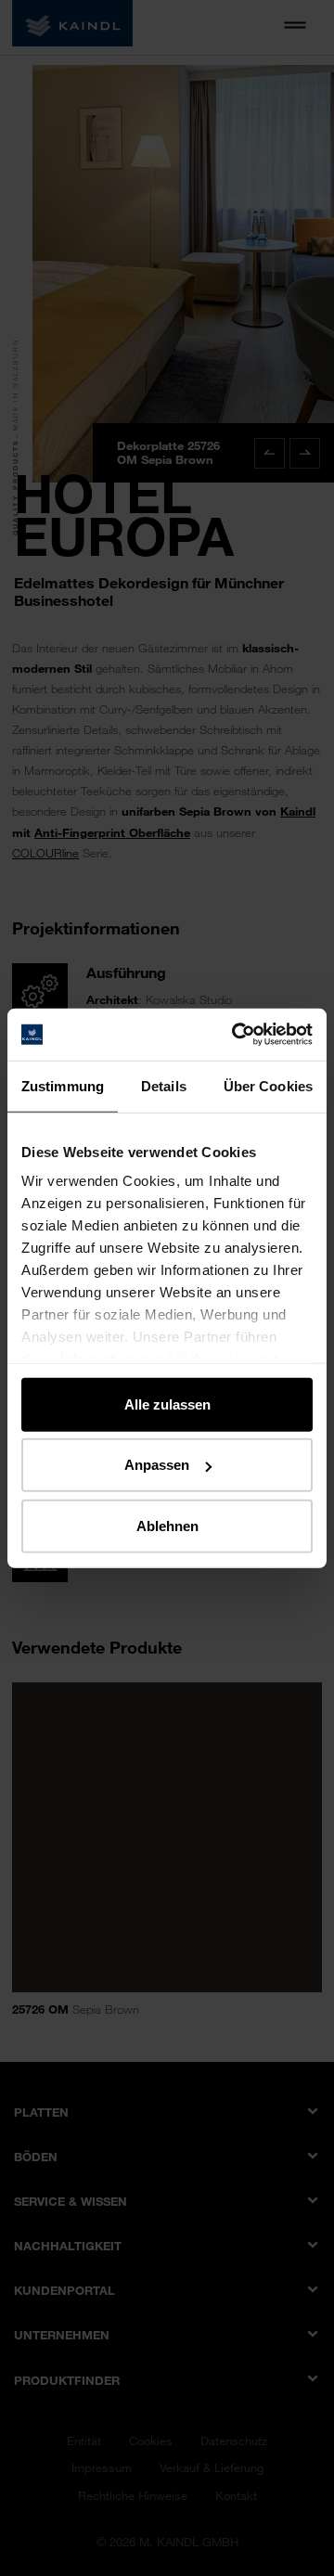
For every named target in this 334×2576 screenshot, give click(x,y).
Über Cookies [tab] (268, 1085)
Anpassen (157, 1465)
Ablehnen (167, 1525)
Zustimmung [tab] (63, 1085)
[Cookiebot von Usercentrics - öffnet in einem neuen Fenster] (236, 1035)
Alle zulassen (167, 1404)
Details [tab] (164, 1085)
